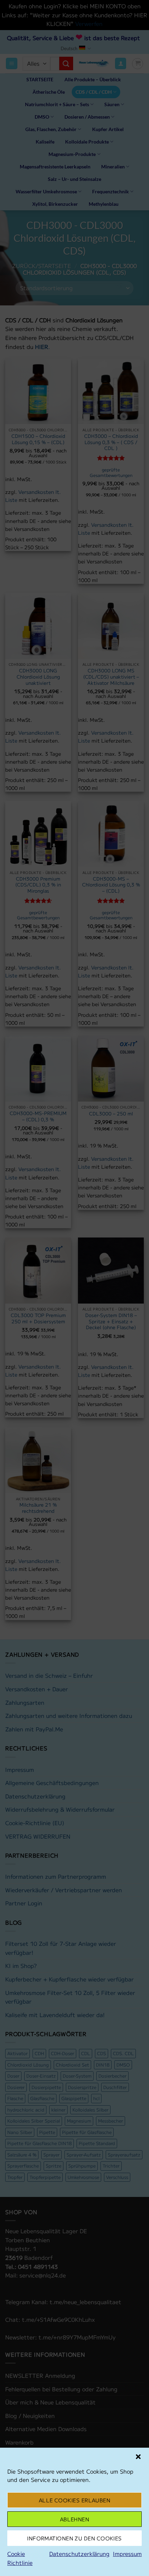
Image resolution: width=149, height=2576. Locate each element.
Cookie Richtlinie (20, 2558)
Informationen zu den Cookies (74, 2538)
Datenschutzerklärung (79, 2554)
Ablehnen (75, 2519)
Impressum (127, 2554)
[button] (138, 2457)
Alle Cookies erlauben (74, 2500)
